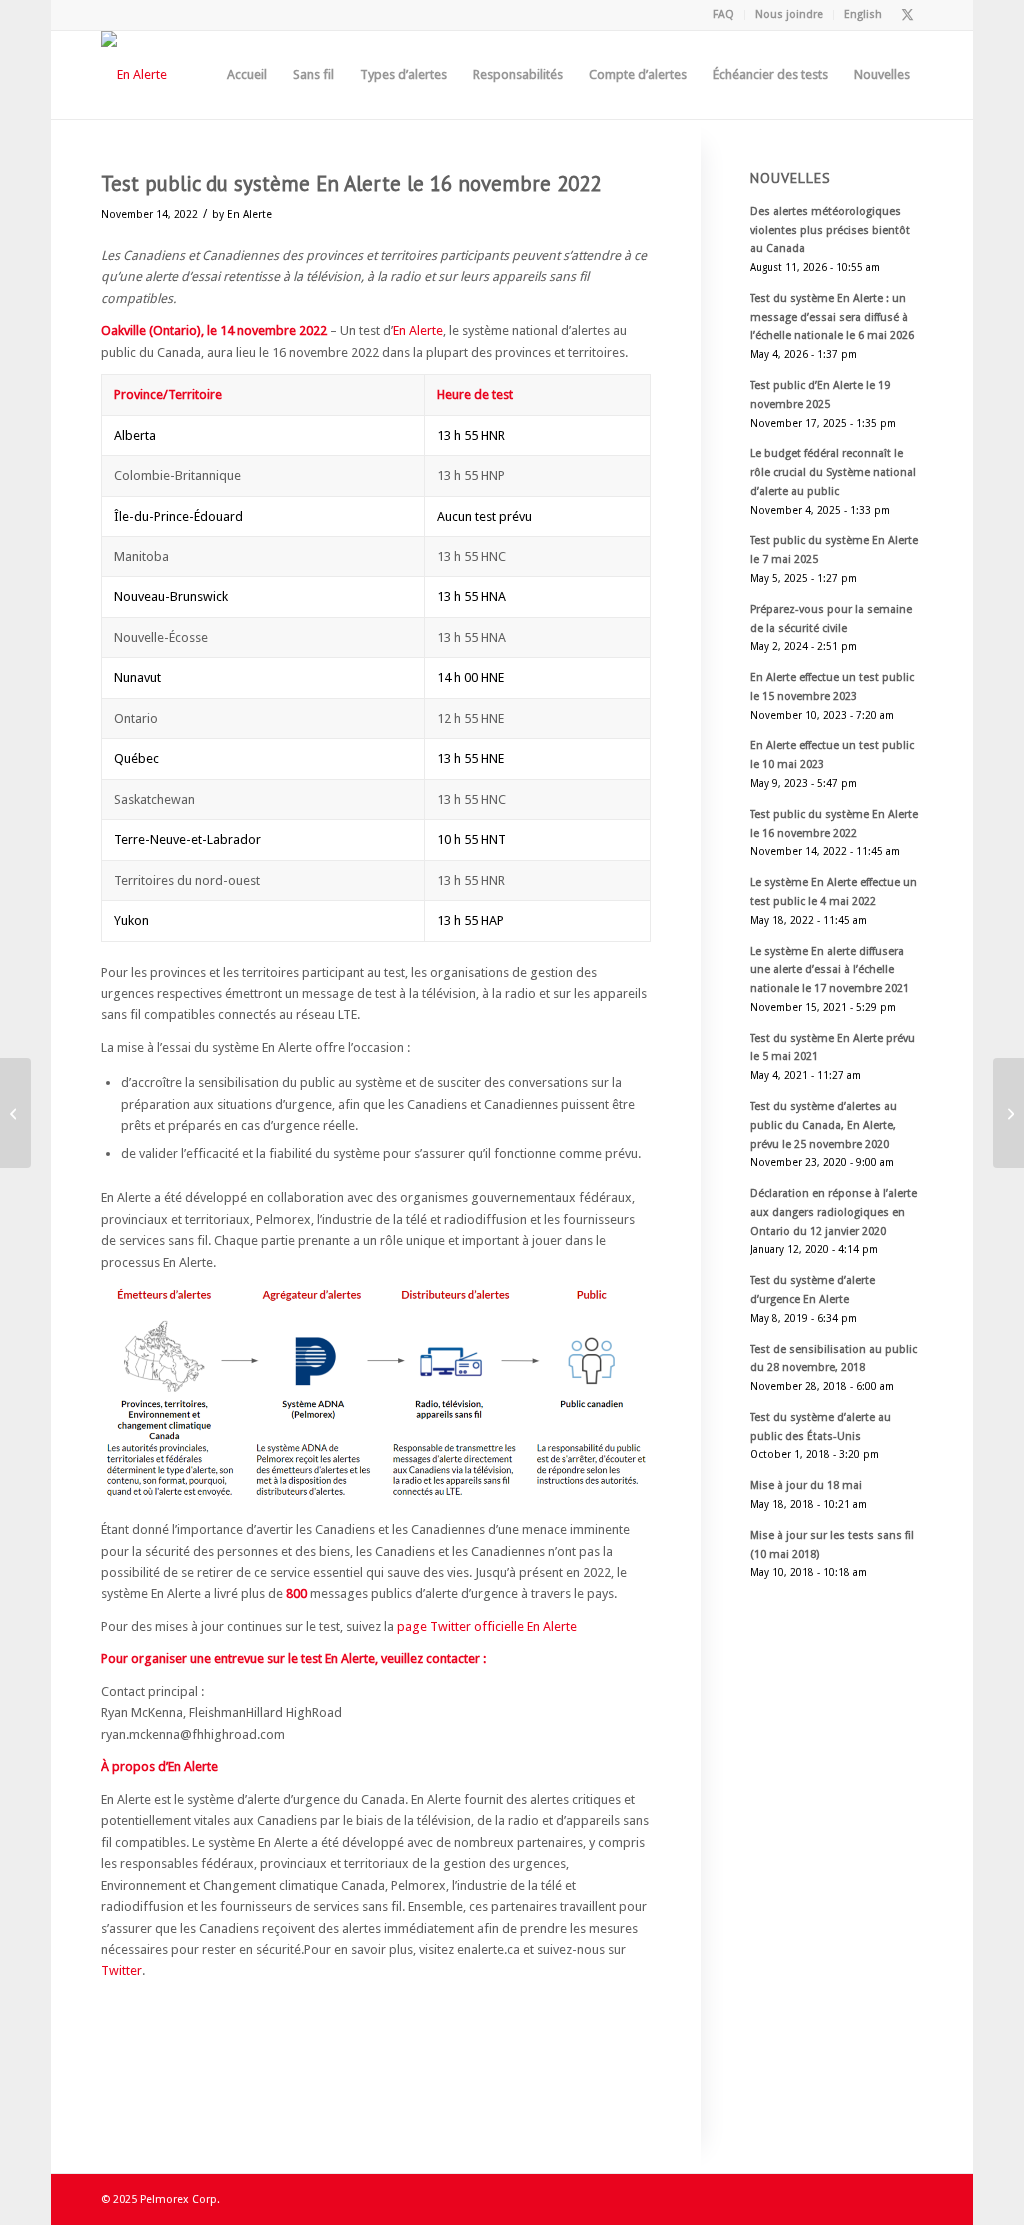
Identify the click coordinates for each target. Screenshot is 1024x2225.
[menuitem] (724, 15)
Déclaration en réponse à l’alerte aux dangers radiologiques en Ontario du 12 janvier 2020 (833, 1212)
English (863, 14)
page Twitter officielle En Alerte (487, 1626)
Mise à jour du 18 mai (806, 1485)
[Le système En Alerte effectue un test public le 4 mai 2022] (15, 1113)
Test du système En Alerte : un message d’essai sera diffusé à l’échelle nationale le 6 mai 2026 (832, 317)
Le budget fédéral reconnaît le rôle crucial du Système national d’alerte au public (833, 472)
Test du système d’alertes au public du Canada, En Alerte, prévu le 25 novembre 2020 (823, 1125)
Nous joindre (789, 14)
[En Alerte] (134, 75)
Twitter (121, 1970)
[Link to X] (908, 15)
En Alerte (249, 214)
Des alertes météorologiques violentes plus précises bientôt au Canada (830, 230)
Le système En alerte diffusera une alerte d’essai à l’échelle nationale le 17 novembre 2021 (829, 970)
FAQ (723, 14)
